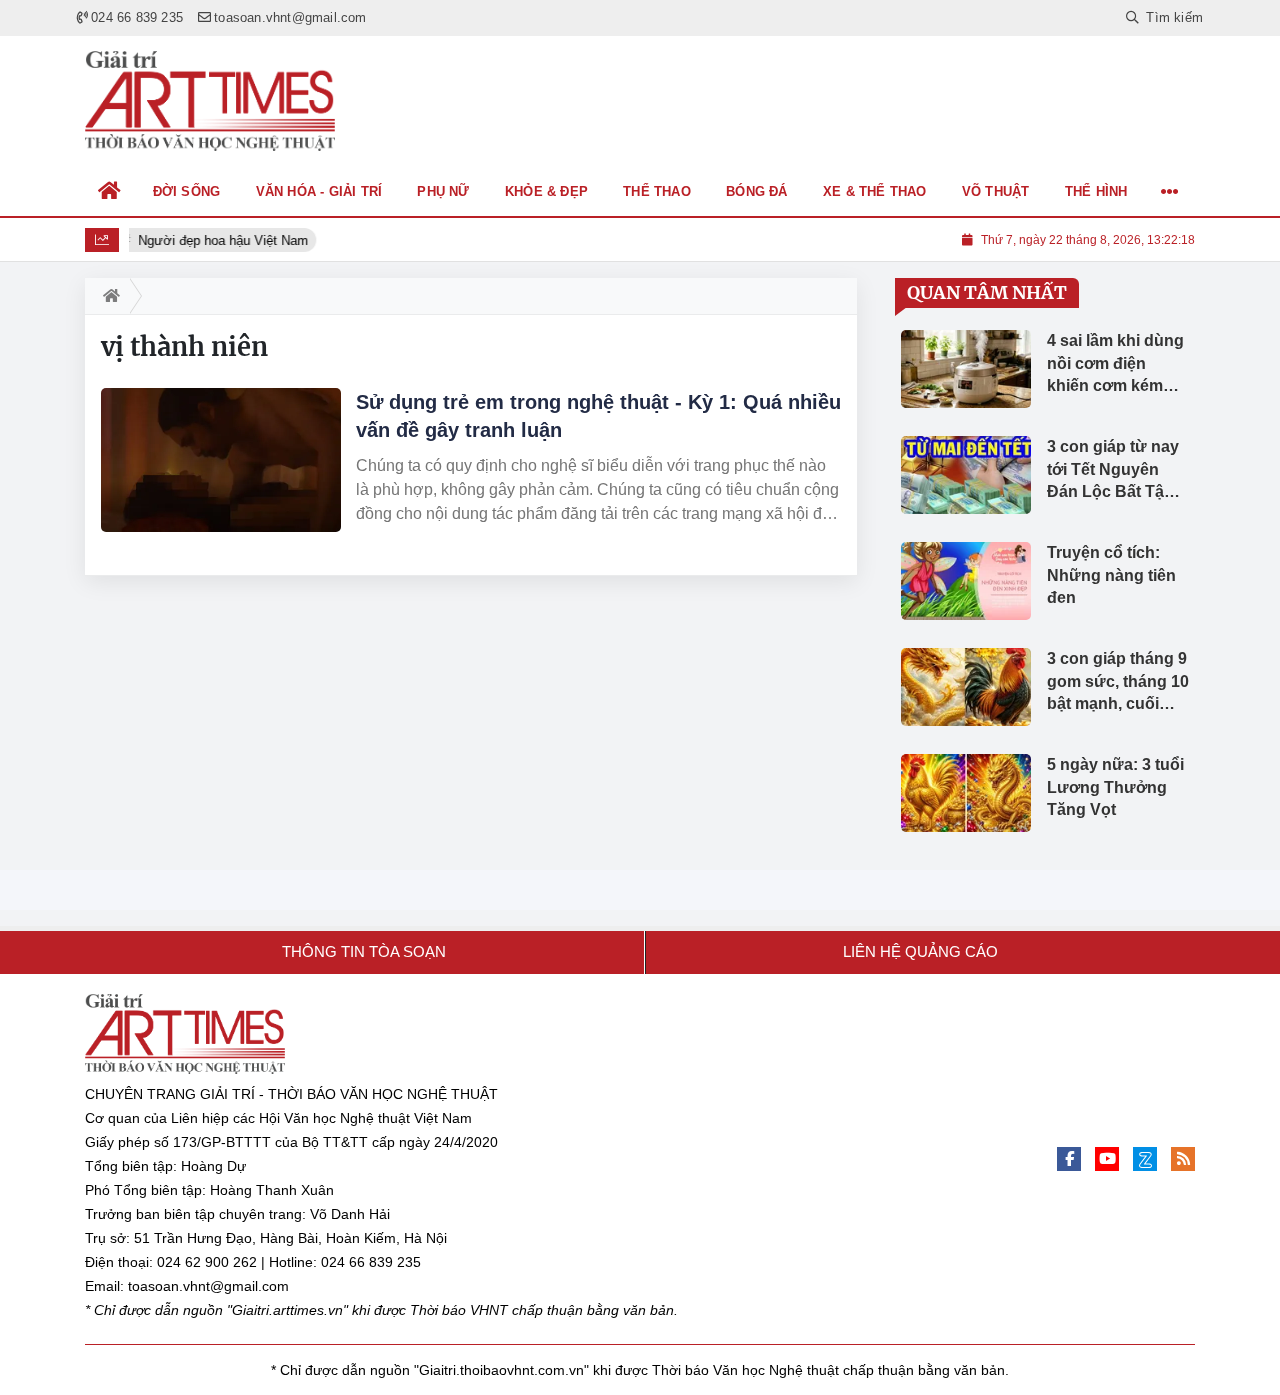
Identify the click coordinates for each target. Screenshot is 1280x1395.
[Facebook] (1069, 1159)
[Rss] (1183, 1159)
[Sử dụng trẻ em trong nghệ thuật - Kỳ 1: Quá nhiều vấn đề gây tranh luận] (221, 460)
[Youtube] (1107, 1159)
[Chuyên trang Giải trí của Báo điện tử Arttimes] (210, 101)
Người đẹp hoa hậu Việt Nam (222, 240)
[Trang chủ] (110, 191)
